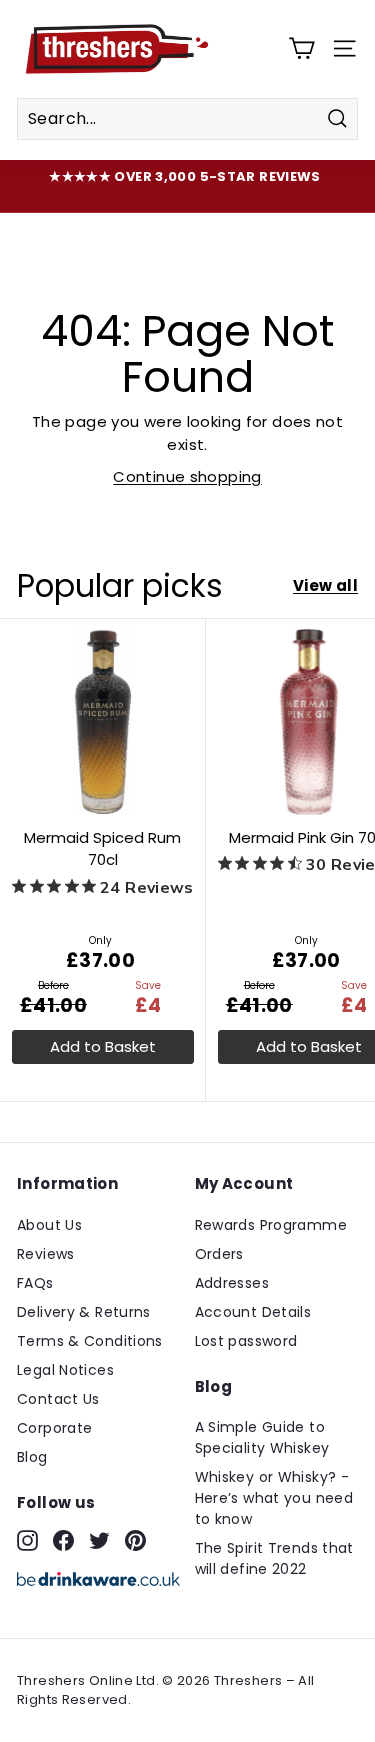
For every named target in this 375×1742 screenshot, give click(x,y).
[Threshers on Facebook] (63, 1540)
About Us (49, 1225)
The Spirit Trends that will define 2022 (274, 1558)
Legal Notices (65, 1370)
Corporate (54, 1428)
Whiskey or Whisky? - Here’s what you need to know (274, 1498)
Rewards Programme (271, 1225)
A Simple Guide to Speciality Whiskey (262, 1437)
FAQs (35, 1283)
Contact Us (58, 1399)
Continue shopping (187, 476)
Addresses (232, 1283)
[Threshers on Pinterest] (135, 1540)
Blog (32, 1457)
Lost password (246, 1341)
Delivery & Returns (84, 1312)
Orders (219, 1254)
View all (325, 585)
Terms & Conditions (90, 1341)
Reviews (46, 1254)
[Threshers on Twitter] (99, 1540)
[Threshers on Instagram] (27, 1540)
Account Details (253, 1312)
